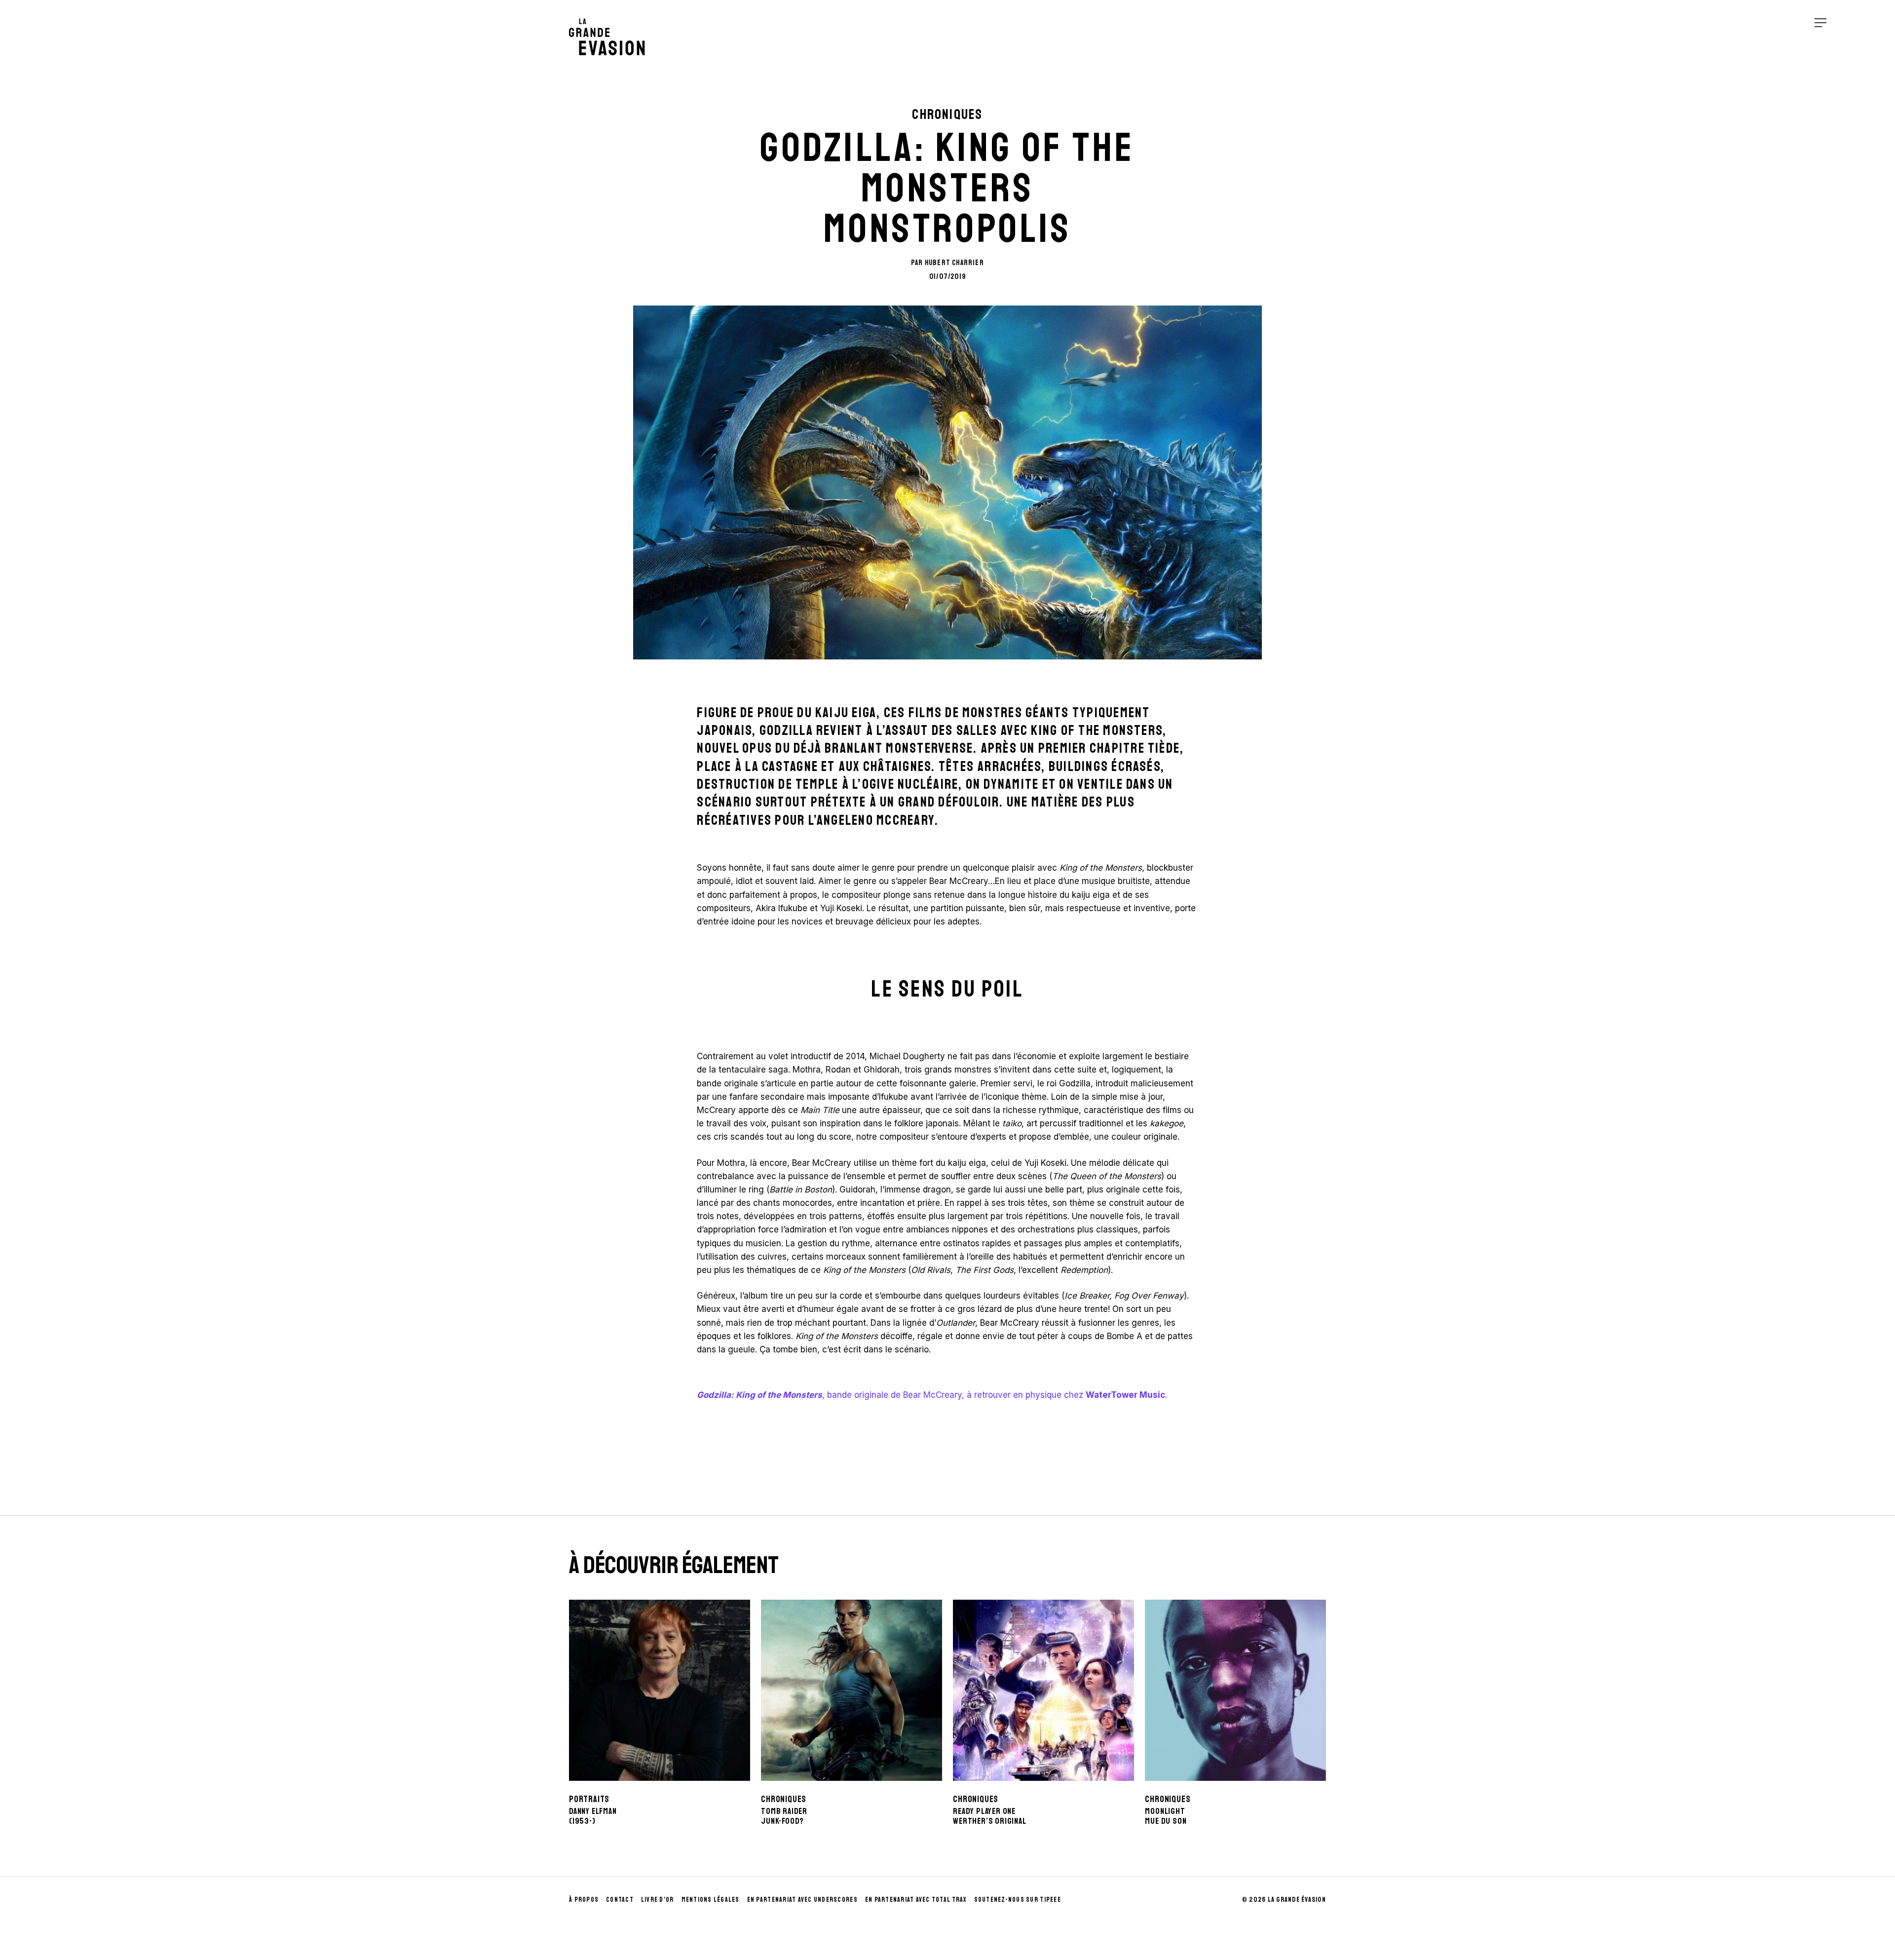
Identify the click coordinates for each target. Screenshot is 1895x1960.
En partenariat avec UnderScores (802, 1900)
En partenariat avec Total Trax (916, 1900)
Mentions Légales (711, 1900)
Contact (620, 1900)
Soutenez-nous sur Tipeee (1018, 1900)
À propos (584, 1900)
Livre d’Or (658, 1900)
